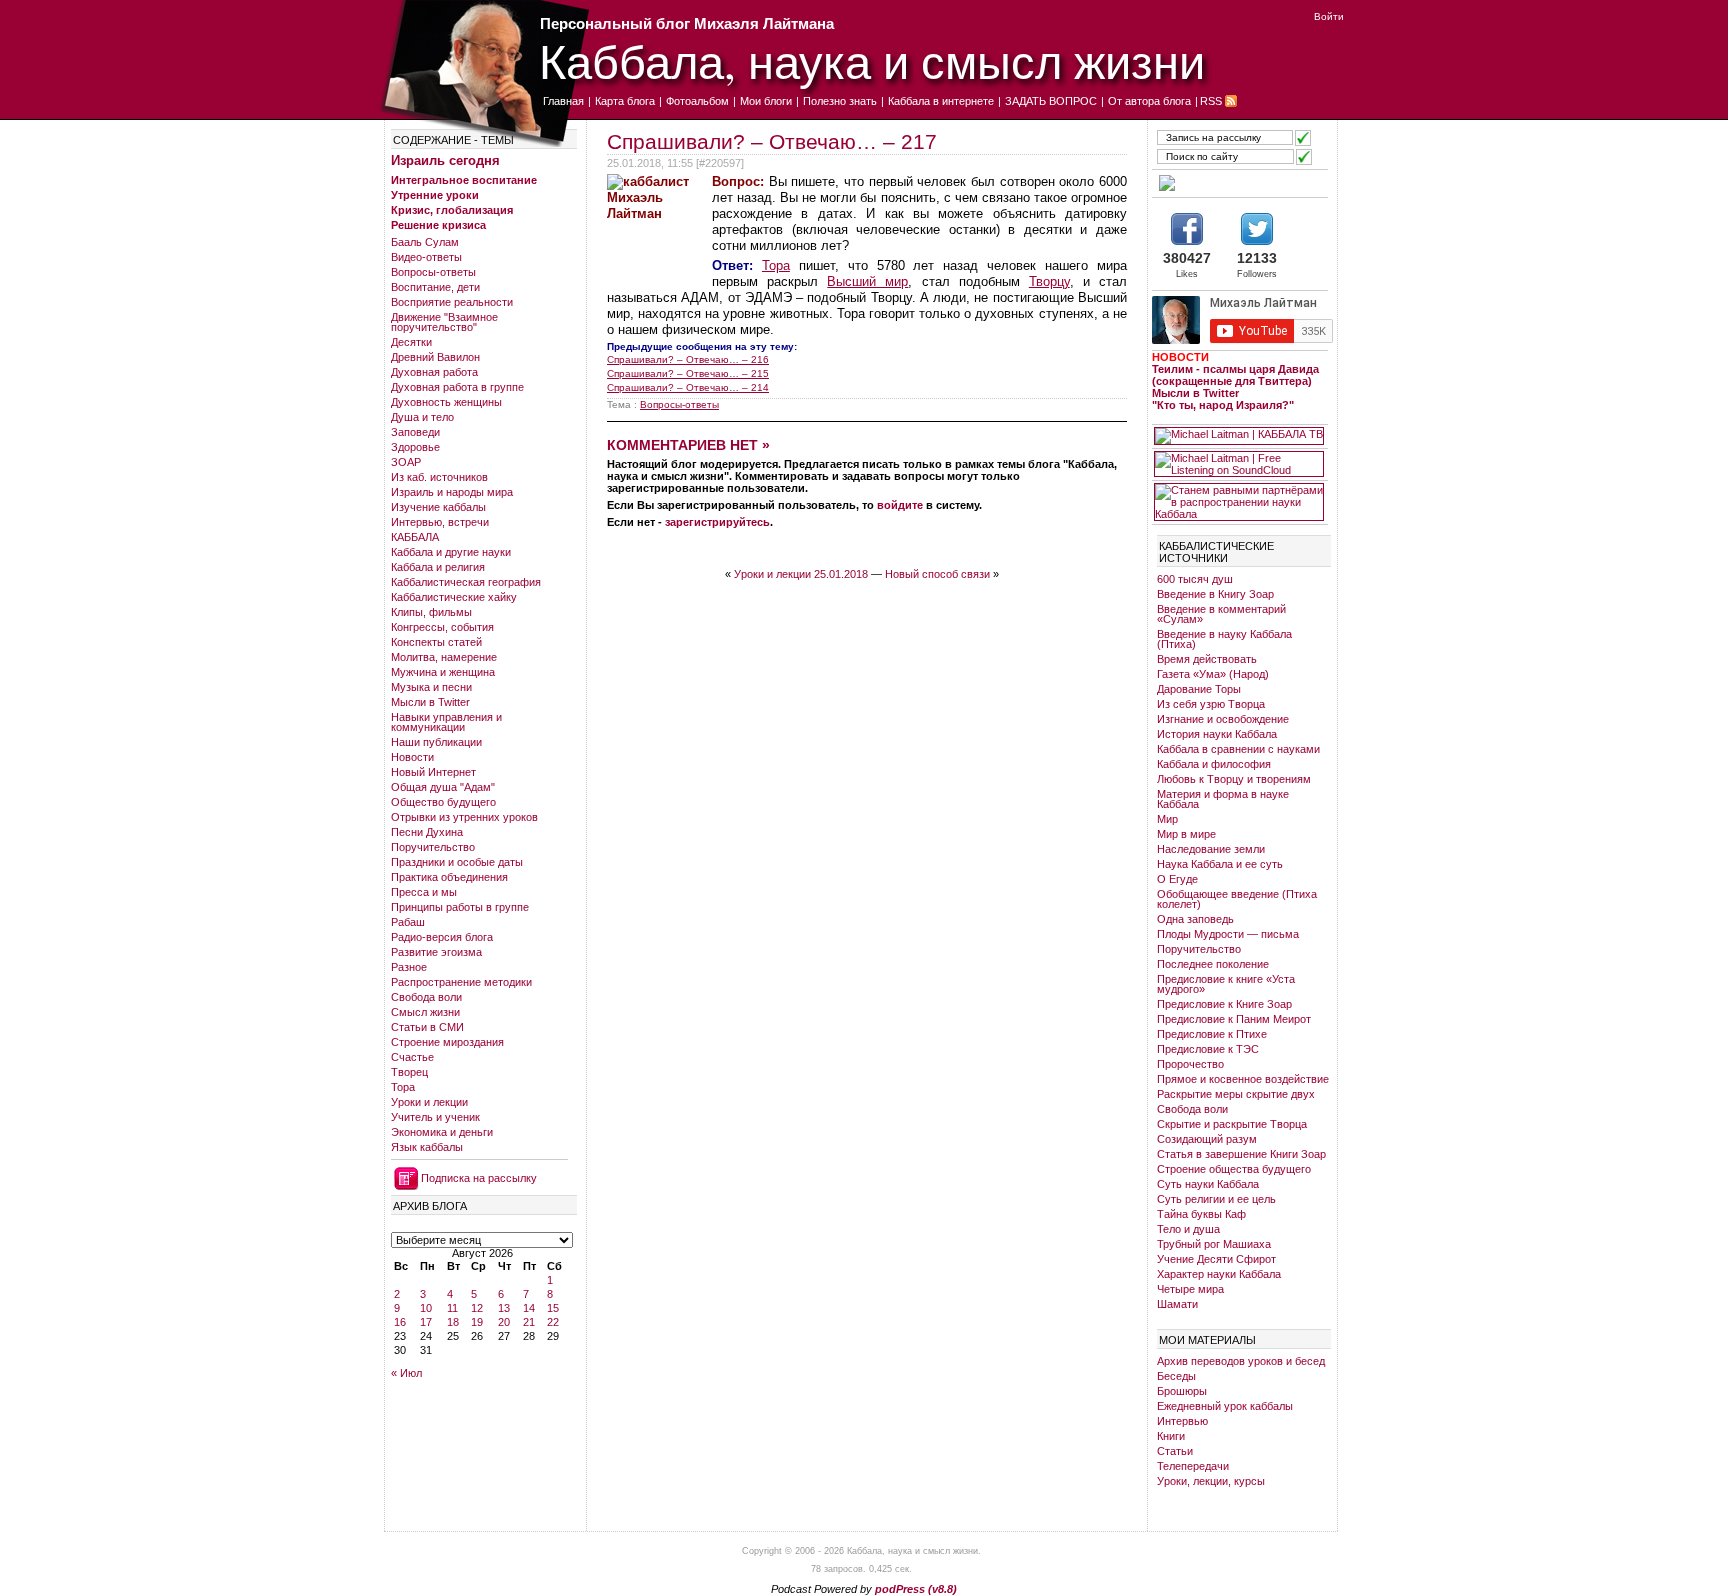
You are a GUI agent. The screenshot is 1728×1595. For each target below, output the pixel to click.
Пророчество (1190, 1064)
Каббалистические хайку (454, 597)
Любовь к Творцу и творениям (1234, 779)
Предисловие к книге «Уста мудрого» (1226, 984)
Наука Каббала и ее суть (1220, 864)
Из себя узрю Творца (1211, 704)
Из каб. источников (439, 477)
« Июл (406, 1373)
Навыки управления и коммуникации (446, 722)
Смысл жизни (425, 1012)
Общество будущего (443, 802)
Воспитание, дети (435, 287)
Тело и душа (1188, 1229)
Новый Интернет (433, 772)
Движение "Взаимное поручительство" (444, 322)
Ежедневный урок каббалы (1225, 1406)
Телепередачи (1193, 1466)
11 (452, 1308)
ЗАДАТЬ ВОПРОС (1051, 101)
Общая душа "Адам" (443, 787)
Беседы (1176, 1376)
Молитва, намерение (444, 657)
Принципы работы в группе (460, 907)
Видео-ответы (426, 257)
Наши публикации (436, 742)
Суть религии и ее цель (1216, 1199)
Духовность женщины (446, 402)
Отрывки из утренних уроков (464, 817)
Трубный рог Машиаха (1214, 1244)
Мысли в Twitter (430, 702)
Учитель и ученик (435, 1117)
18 (453, 1322)
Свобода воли (426, 997)
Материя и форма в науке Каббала (1223, 799)
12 (477, 1308)
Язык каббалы (427, 1147)
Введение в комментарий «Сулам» (1221, 614)
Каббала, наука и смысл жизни (872, 60)
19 (477, 1322)
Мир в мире (1186, 834)
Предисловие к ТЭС (1208, 1049)
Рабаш (408, 922)
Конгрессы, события (442, 627)
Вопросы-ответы (433, 272)
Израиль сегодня (445, 160)
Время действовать (1207, 659)
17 (426, 1322)
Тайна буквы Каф (1201, 1214)
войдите (900, 505)
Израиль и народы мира (452, 492)
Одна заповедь (1195, 919)
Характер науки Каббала (1219, 1274)
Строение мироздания (447, 1042)
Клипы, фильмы (431, 612)
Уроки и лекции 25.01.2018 (801, 574)
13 (504, 1308)
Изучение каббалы (438, 507)
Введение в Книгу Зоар (1215, 594)
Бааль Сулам (425, 242)
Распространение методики (461, 982)
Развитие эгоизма (436, 952)
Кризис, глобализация (452, 210)
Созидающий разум (1207, 1139)
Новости (412, 757)
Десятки (411, 342)
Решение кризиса (438, 225)
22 (553, 1322)
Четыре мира (1190, 1289)
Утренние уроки (435, 195)
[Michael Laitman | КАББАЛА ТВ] (1239, 436)
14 (529, 1308)
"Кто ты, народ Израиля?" (1223, 405)
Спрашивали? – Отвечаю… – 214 (688, 387)
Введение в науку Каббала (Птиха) (1224, 639)
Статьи (1175, 1451)
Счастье (412, 1057)
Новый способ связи (937, 574)
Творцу (1049, 281)
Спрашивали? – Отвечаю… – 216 (688, 359)
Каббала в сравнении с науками (1238, 749)
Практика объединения (449, 877)
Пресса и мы (424, 892)
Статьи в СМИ (427, 1027)
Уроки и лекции (429, 1102)
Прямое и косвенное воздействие (1243, 1079)
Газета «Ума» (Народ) (1213, 674)
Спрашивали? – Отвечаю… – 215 (688, 373)
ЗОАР (406, 462)
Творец (409, 1072)
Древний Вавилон (435, 357)
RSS (1211, 101)
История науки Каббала (1217, 734)
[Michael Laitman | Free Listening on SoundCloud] (1239, 464)
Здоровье (415, 447)
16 (400, 1322)
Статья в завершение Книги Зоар (1241, 1154)
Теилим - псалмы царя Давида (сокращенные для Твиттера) (1235, 375)
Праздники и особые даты (457, 862)
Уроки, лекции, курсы (1211, 1481)
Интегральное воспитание (464, 180)
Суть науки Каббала (1208, 1184)
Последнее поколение (1213, 964)
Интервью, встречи (440, 522)
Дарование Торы (1199, 689)
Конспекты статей (436, 642)
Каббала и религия (438, 567)
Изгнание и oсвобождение (1223, 719)
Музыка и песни (431, 687)
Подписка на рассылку (479, 1178)
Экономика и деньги (442, 1132)
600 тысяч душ (1195, 579)
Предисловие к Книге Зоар (1224, 1004)
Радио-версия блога (442, 937)
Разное (409, 967)
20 (504, 1322)
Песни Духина (427, 832)
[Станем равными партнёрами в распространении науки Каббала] (1239, 502)
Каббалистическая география (466, 582)
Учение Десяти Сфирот (1216, 1259)
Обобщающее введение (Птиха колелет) (1237, 899)
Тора (403, 1087)
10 (426, 1308)
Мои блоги (766, 101)
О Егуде (1177, 879)
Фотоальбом (697, 101)
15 (553, 1308)
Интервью (1182, 1421)
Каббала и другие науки (451, 552)
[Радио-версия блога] (1239, 183)
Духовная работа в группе (457, 387)
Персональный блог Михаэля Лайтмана (687, 23)
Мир (1167, 819)
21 (529, 1322)
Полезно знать (840, 101)
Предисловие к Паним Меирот (1234, 1019)
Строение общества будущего (1234, 1169)
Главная (563, 101)
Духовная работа (434, 372)
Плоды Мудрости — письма (1228, 934)
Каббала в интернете (941, 101)
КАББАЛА (415, 537)
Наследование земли (1211, 849)
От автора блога (1149, 101)
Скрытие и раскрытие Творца (1232, 1124)
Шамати (1177, 1304)
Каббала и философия (1214, 764)
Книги (1171, 1436)
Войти (1329, 16)
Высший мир (867, 281)
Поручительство (433, 847)
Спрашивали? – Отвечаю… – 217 (772, 141)
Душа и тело (422, 417)
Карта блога (625, 101)
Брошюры (1182, 1391)
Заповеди (415, 432)
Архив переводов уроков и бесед (1241, 1361)
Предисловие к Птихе (1212, 1034)
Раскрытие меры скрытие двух (1236, 1094)
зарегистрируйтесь (717, 522)
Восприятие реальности (452, 302)
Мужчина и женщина (443, 672)
